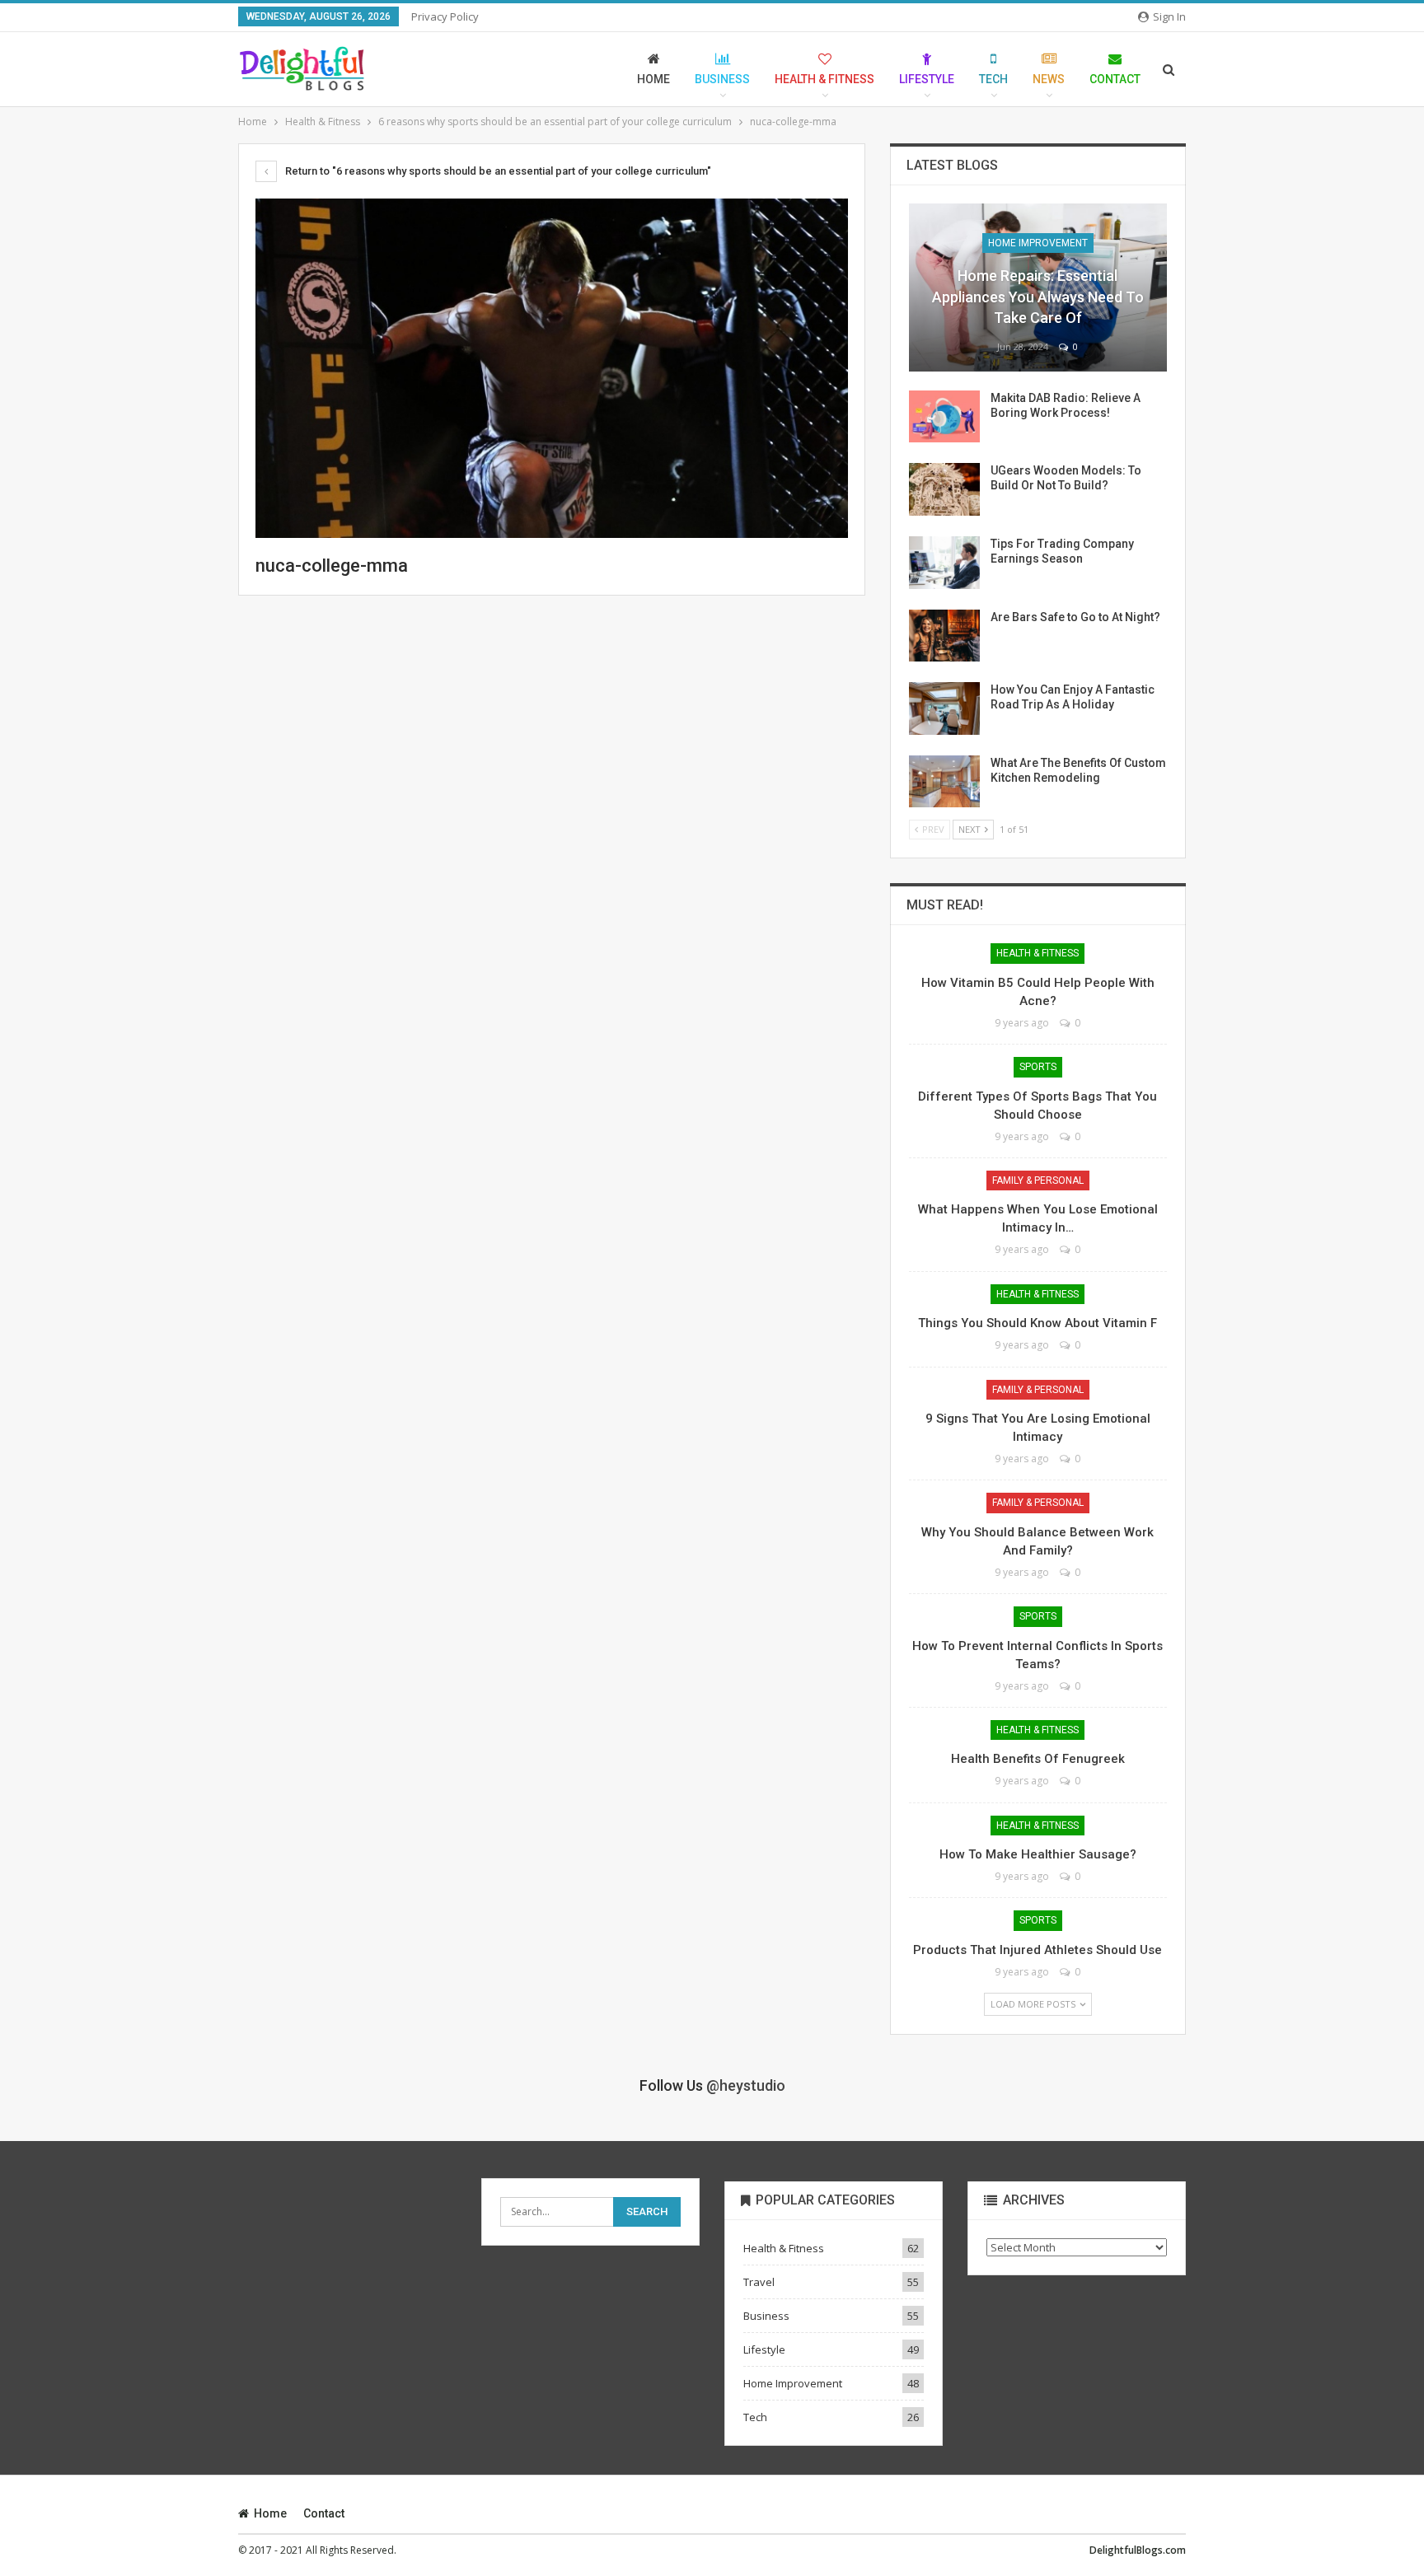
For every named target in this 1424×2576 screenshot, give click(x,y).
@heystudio (746, 2085)
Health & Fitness (824, 79)
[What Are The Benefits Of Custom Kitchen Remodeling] (944, 782)
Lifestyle (927, 79)
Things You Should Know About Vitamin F (1038, 1323)
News (1049, 79)
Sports (1038, 1067)
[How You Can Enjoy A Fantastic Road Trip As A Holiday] (944, 708)
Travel (759, 2282)
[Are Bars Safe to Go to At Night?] (944, 636)
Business (722, 79)
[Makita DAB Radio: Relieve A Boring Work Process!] (944, 417)
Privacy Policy (445, 16)
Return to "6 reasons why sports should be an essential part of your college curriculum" (497, 171)
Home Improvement (1038, 243)
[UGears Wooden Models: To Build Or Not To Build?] (944, 489)
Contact (1115, 79)
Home (653, 79)
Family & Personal (1038, 1180)
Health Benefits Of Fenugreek (1038, 1759)
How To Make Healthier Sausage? (1038, 1854)
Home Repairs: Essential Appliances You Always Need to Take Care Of (1038, 296)
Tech (993, 79)
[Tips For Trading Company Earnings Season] (944, 563)
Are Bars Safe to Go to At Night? (1075, 617)
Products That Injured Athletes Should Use (1038, 1950)
